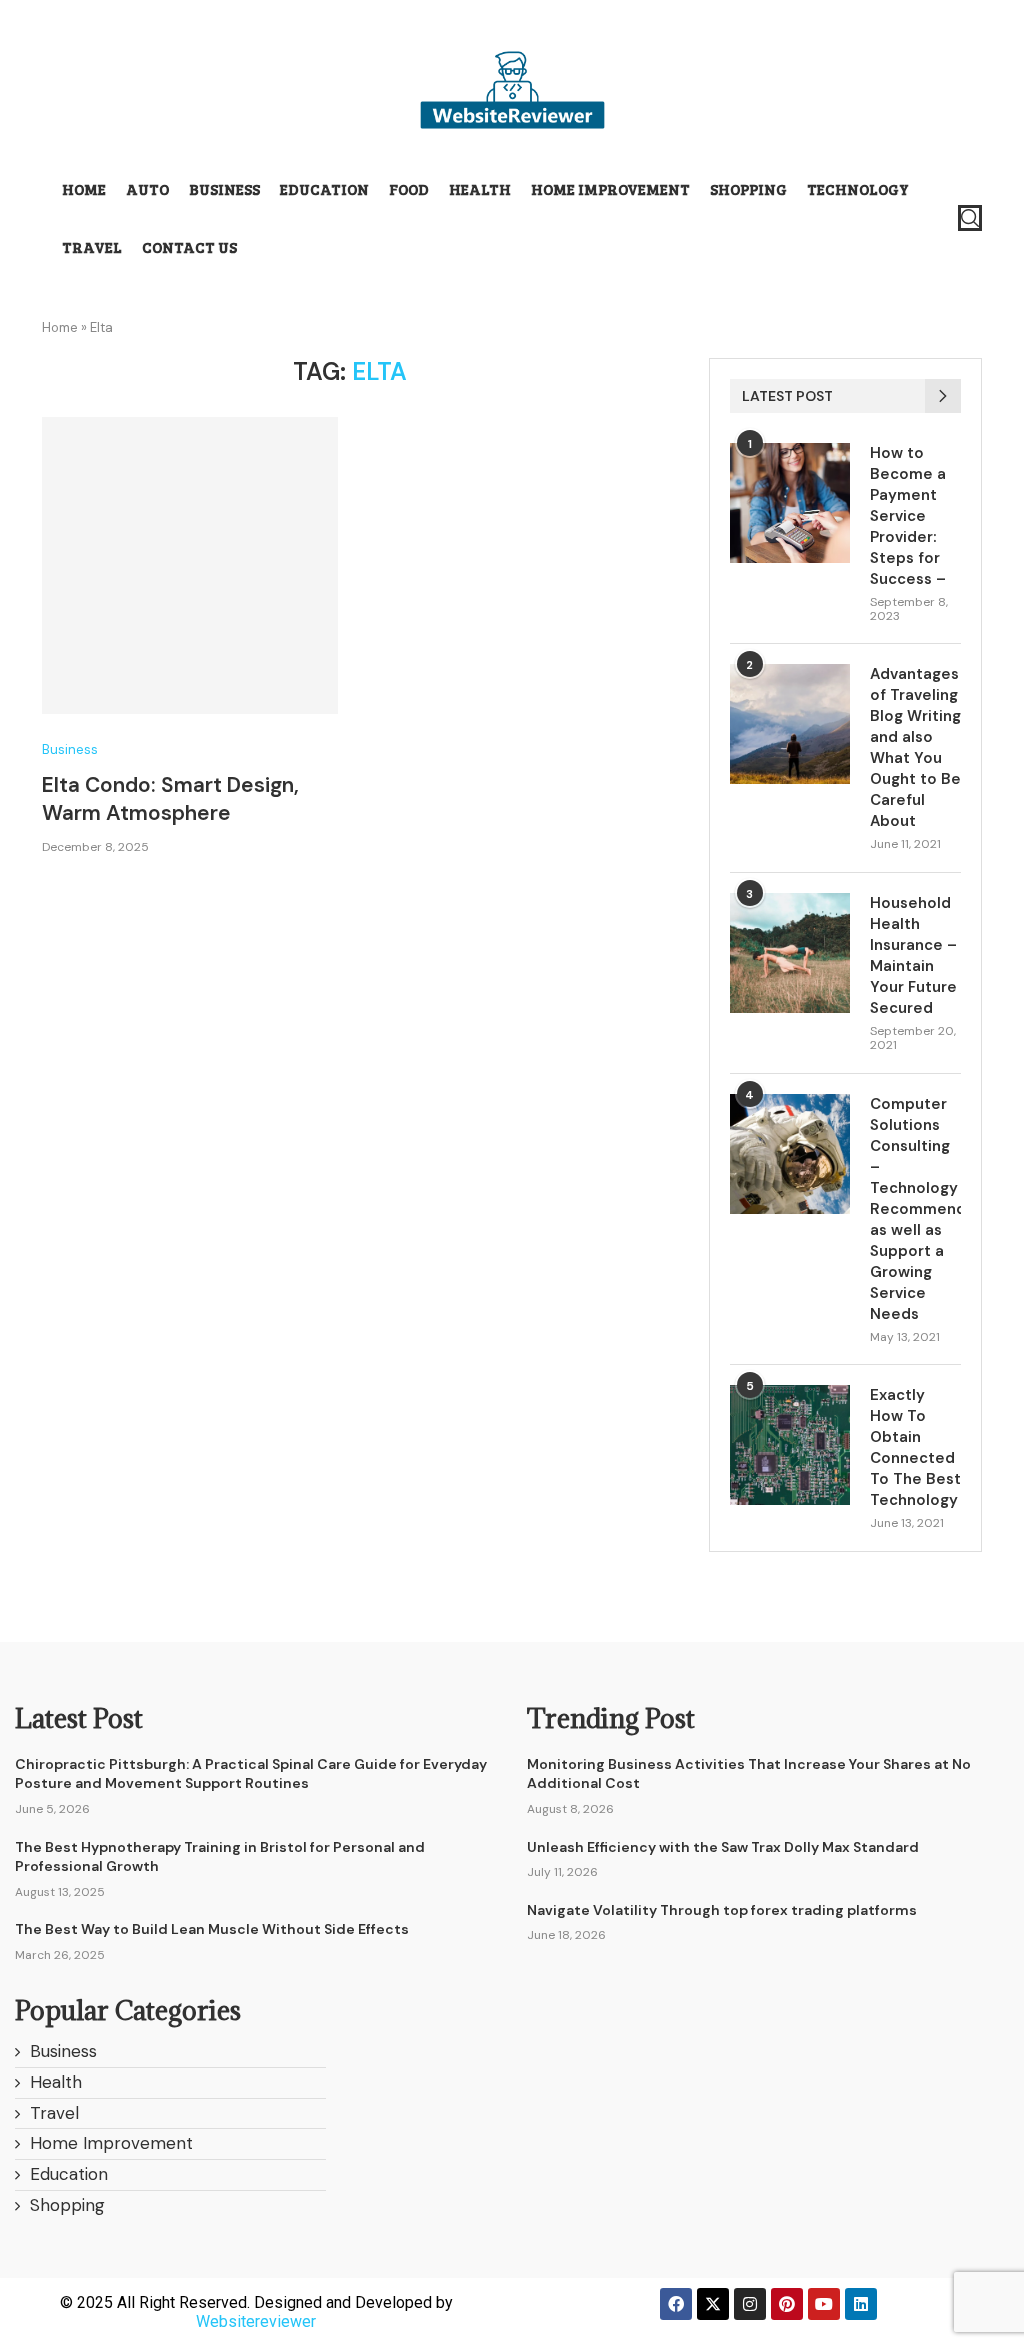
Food (409, 189)
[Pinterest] (787, 2304)
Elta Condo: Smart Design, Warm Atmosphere (170, 799)
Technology (858, 189)
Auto (147, 189)
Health (480, 189)
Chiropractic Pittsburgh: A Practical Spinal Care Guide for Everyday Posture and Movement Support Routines (251, 1774)
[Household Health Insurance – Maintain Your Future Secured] (790, 953)
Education (324, 189)
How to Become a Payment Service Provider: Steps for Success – (908, 516)
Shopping (748, 189)
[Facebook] (676, 2304)
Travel (92, 247)
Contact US (189, 247)
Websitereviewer (256, 2321)
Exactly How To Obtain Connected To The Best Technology (915, 1447)
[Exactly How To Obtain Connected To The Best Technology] (790, 1445)
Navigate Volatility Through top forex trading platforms (722, 1910)
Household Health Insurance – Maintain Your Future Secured (913, 955)
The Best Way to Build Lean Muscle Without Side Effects (212, 1929)
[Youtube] (824, 2304)
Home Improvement (610, 189)
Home (84, 189)
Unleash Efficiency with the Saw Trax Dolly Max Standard (723, 1847)
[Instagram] (750, 2304)
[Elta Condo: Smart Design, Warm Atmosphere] (190, 565)
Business (224, 189)
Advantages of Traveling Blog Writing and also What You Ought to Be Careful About (915, 747)
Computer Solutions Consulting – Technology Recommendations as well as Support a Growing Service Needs (915, 1209)
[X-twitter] (713, 2304)
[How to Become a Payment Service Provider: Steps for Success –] (790, 503)
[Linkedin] (861, 2304)
